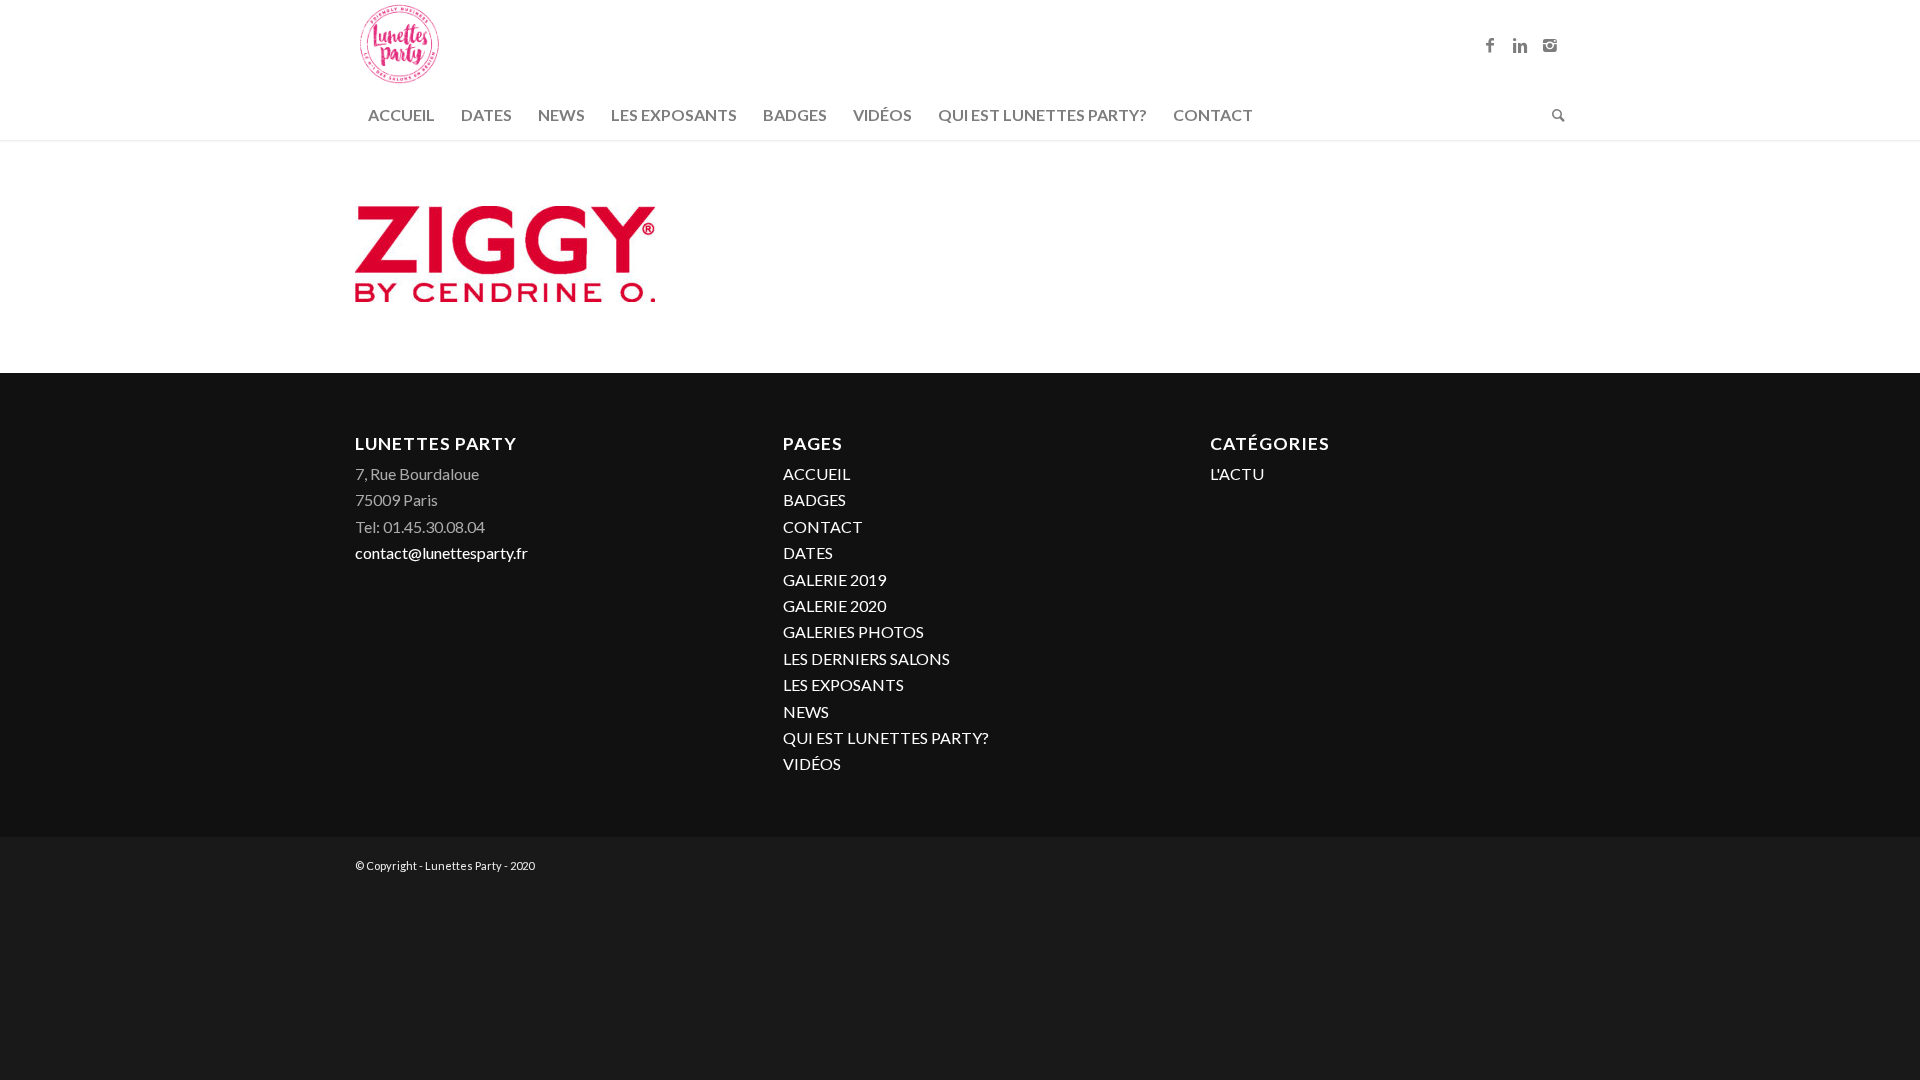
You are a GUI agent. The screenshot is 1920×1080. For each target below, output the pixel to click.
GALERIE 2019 (834, 579)
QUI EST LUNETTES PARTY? (886, 737)
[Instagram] (1550, 45)
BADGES (814, 499)
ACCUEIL (816, 473)
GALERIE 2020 (834, 605)
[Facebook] (1490, 45)
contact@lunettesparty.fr (441, 552)
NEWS (806, 711)
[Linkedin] (1520, 45)
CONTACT (823, 526)
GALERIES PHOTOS (853, 631)
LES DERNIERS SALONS (866, 658)
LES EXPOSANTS (843, 684)
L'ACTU (1237, 473)
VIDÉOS (812, 763)
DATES (808, 552)
